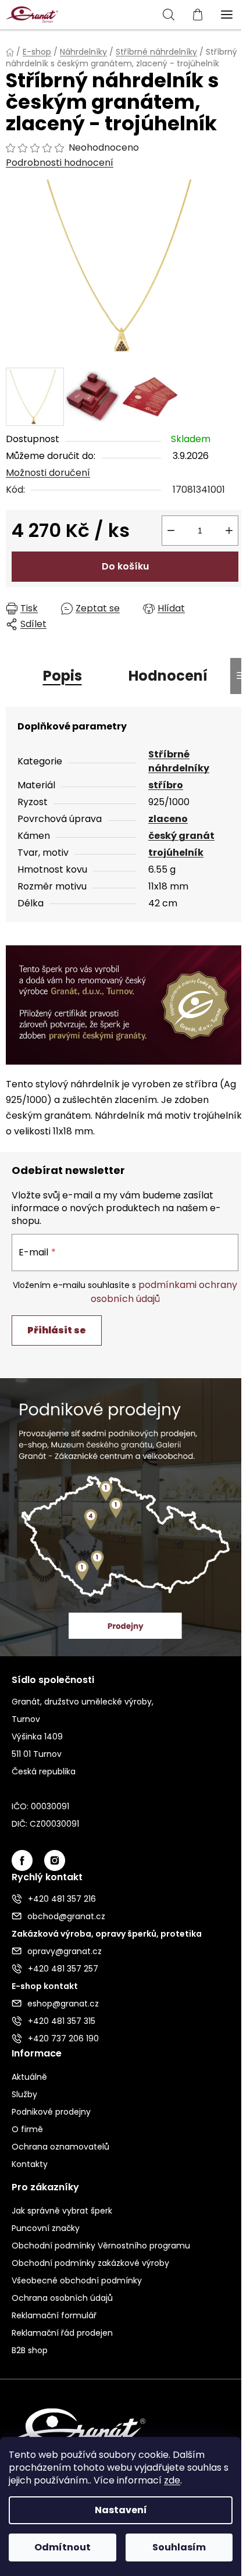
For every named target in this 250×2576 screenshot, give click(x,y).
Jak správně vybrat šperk (62, 2211)
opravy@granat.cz (65, 1951)
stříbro (166, 785)
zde (172, 2480)
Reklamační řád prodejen (62, 2333)
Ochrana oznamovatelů (60, 2147)
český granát (181, 836)
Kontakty (30, 2164)
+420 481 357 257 (63, 1969)
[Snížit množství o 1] (171, 531)
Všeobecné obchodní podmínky (77, 2280)
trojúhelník (176, 853)
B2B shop (30, 2350)
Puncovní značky (46, 2228)
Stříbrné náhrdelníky (179, 761)
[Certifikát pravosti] (125, 1004)
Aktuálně (29, 2077)
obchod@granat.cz (66, 1916)
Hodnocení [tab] (168, 676)
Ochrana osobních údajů (62, 2298)
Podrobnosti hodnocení (60, 163)
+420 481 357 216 (62, 1899)
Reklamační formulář (54, 2315)
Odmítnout (63, 2547)
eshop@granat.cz (63, 2004)
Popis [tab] (63, 676)
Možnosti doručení (48, 473)
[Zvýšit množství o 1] (229, 531)
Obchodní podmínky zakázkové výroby (90, 2263)
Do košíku (125, 566)
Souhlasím (179, 2547)
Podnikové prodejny (51, 2112)
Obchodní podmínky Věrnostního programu (101, 2246)
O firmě (27, 2129)
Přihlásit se (57, 1330)
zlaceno (168, 819)
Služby (24, 2094)
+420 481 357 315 (62, 2021)
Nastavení (121, 2510)
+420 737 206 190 (63, 2038)
